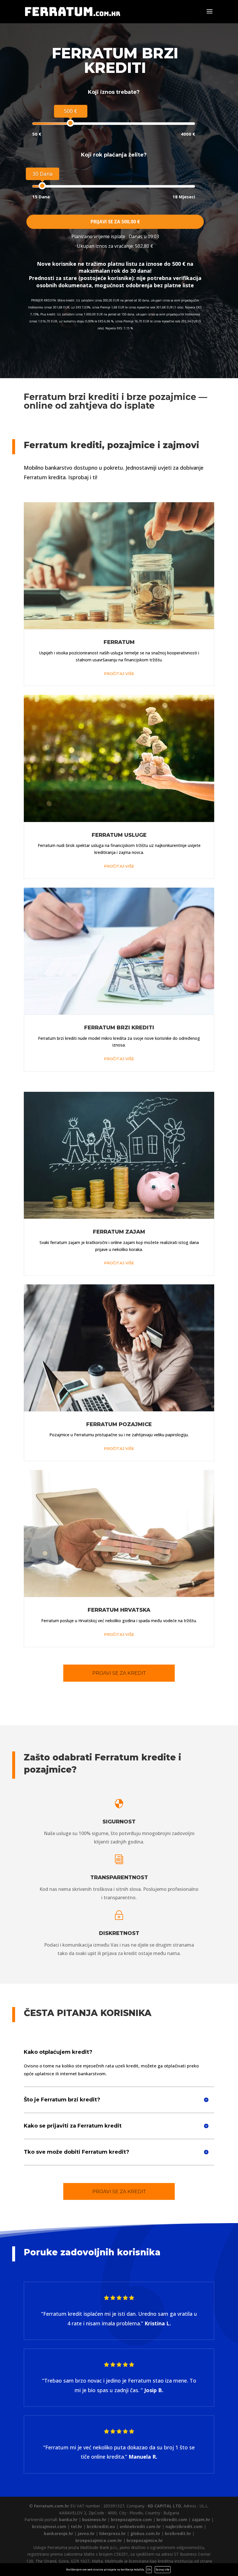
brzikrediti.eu (101, 2526)
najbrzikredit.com (184, 2526)
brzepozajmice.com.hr (99, 2540)
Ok (149, 2569)
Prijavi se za (115, 222)
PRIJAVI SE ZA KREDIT (119, 1673)
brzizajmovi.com (49, 2526)
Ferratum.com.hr (52, 2506)
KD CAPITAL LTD (164, 2506)
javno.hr (86, 2533)
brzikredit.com (172, 2520)
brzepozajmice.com (131, 2520)
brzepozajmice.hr (145, 2540)
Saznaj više (163, 2569)
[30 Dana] (42, 186)
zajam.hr (201, 2520)
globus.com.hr (145, 2533)
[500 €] (70, 123)
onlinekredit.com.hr (140, 2526)
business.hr (94, 2520)
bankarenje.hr (58, 2533)
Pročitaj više (119, 674)
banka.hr (68, 2520)
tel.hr (76, 2526)
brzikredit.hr (178, 2533)
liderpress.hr (112, 2533)
